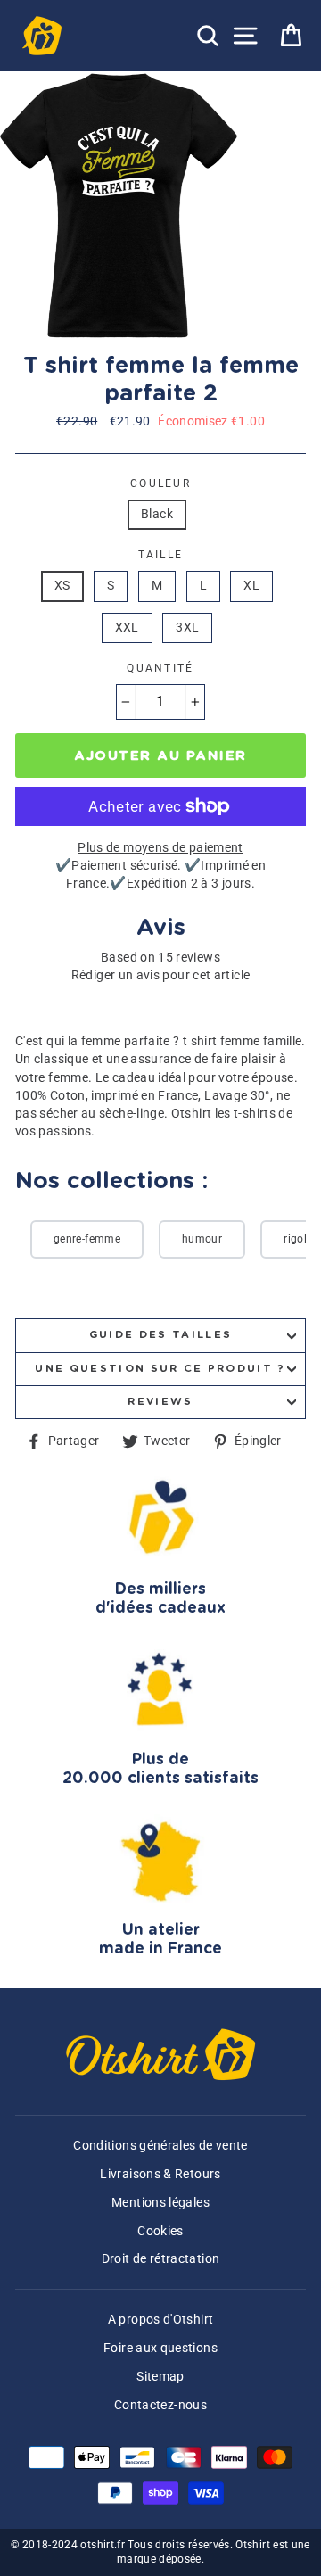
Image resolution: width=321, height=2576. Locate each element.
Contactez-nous (160, 2405)
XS (62, 586)
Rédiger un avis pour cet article (161, 975)
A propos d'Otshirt (161, 2320)
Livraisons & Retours (160, 2174)
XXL (127, 627)
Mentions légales (160, 2203)
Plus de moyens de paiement (160, 848)
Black (157, 514)
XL (251, 586)
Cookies (160, 2231)
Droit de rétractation (161, 2259)
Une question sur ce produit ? (160, 1369)
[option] (120, 206)
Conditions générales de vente (160, 2146)
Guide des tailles (160, 1335)
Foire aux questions (160, 2348)
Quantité (160, 668)
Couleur (160, 483)
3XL (187, 627)
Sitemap (160, 2377)
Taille (161, 555)
